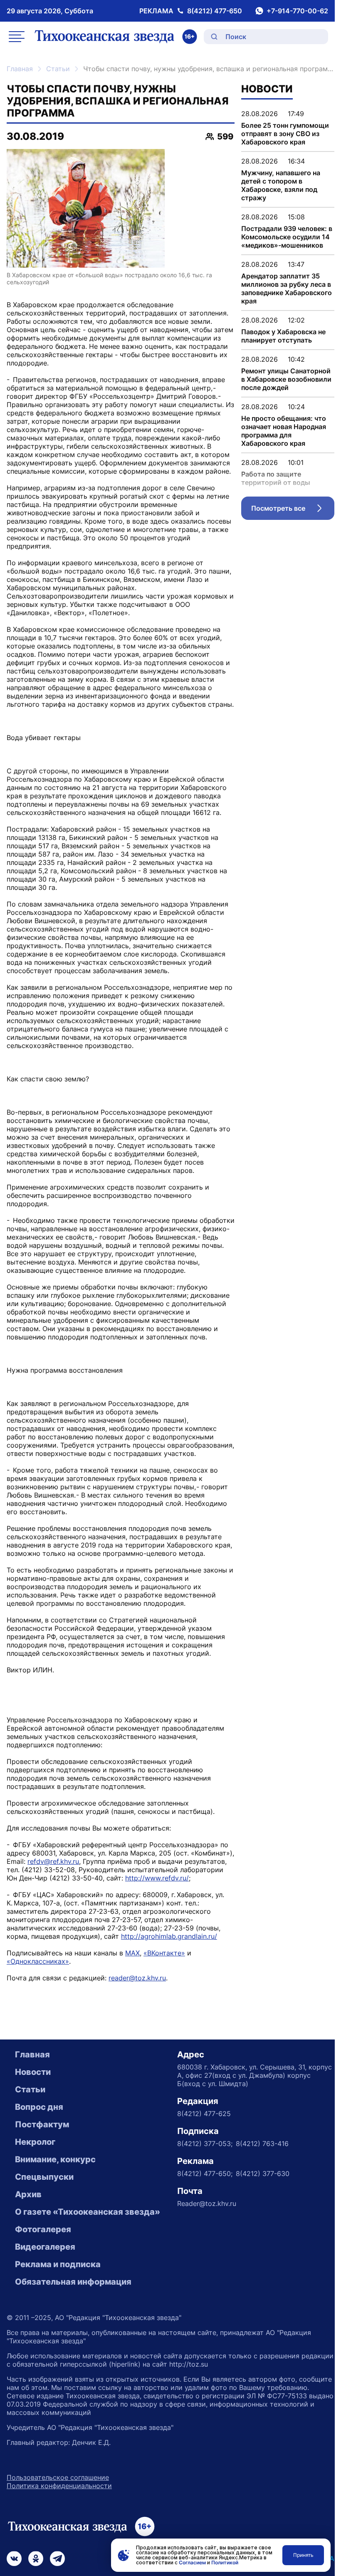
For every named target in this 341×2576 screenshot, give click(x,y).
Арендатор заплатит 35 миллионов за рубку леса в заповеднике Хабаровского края (287, 288)
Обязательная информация (73, 2282)
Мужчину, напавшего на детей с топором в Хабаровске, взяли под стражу (281, 185)
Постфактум (42, 2124)
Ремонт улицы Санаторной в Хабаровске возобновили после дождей (286, 379)
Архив (28, 2194)
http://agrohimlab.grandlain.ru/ (169, 1936)
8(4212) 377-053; (205, 2144)
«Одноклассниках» (38, 1961)
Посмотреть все (293, 510)
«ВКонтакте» (164, 1953)
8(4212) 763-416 (262, 2144)
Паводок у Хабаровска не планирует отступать (283, 336)
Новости (33, 2072)
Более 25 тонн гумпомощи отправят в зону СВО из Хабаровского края (285, 134)
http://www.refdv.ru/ (157, 1878)
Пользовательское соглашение (58, 2477)
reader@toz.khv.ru (137, 1978)
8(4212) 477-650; (205, 2174)
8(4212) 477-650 (215, 11)
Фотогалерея (43, 2229)
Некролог (35, 2142)
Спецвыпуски (44, 2177)
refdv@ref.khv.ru (53, 1861)
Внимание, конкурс (55, 2159)
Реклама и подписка (58, 2264)
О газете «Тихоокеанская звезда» (88, 2212)
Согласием (192, 2562)
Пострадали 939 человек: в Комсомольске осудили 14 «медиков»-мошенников (287, 237)
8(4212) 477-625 (204, 2114)
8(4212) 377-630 (263, 2174)
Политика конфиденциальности (59, 2486)
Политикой (225, 2562)
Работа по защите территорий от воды (276, 478)
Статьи (58, 69)
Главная (20, 69)
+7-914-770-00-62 (297, 11)
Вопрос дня (39, 2107)
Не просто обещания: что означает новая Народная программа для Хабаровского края (284, 431)
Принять (303, 2555)
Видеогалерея (45, 2247)
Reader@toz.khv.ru (207, 2203)
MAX (132, 1953)
